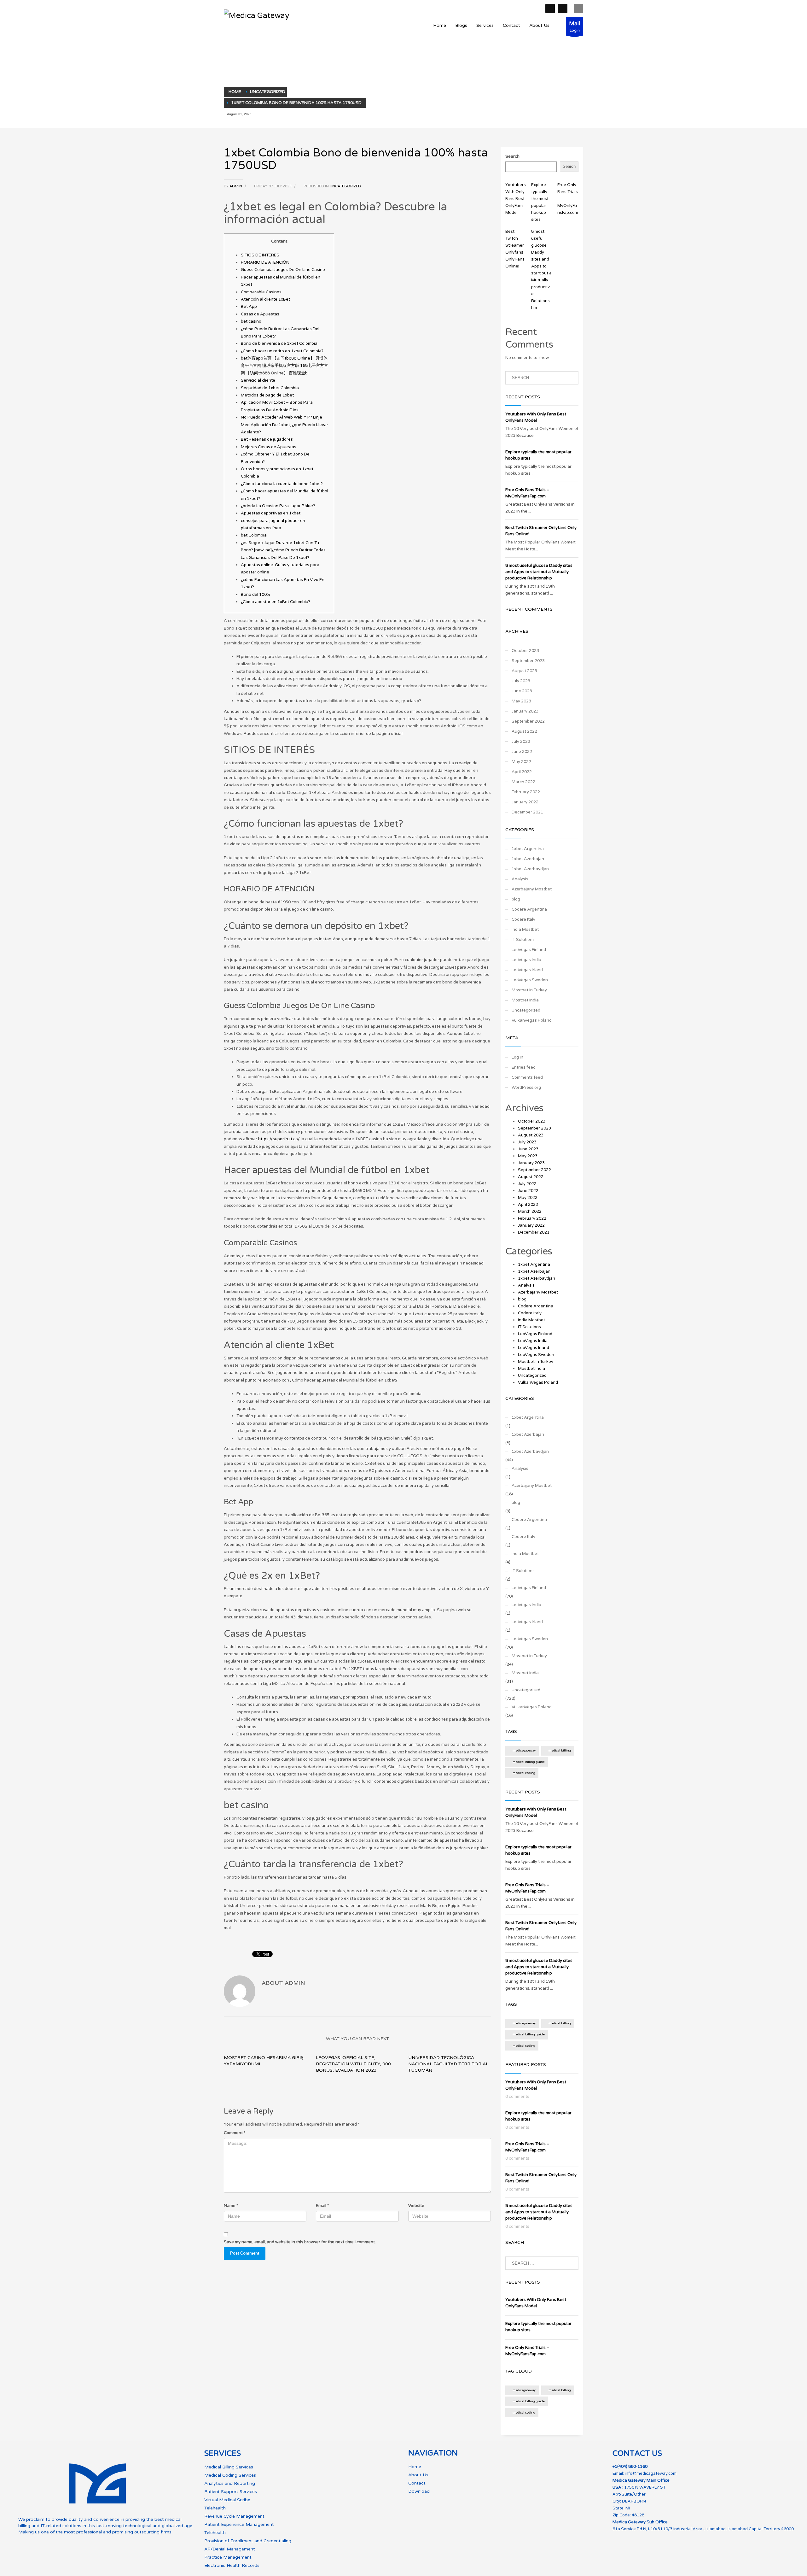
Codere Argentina (529, 909)
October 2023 (525, 651)
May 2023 (521, 701)
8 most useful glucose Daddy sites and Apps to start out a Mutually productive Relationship (539, 572)
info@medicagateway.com (651, 2473)
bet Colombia (254, 535)
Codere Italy (523, 919)
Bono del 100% (255, 595)
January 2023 (525, 711)
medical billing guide (529, 1762)
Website (416, 2206)
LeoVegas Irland (527, 970)
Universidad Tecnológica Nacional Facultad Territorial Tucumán (448, 2064)
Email (322, 2206)
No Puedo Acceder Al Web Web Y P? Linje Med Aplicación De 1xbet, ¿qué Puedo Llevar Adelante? (284, 425)
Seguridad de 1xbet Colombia (270, 388)
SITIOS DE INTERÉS (260, 255)
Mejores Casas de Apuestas (269, 447)
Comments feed (527, 1077)
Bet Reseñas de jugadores (267, 439)
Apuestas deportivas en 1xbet (271, 513)
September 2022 (528, 721)
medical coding (524, 1773)
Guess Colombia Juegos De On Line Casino (283, 270)
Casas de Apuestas (260, 314)
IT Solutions (523, 940)
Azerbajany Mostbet (532, 889)
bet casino (251, 321)
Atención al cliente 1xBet (265, 299)
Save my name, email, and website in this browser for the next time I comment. (300, 2242)
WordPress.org (526, 1088)
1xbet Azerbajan (528, 859)
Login (575, 26)
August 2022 (524, 731)
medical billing (560, 1751)
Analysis (520, 879)
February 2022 (526, 792)
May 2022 (521, 762)
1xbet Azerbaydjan (530, 869)
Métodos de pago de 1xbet (267, 395)
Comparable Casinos (261, 292)
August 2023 (524, 671)
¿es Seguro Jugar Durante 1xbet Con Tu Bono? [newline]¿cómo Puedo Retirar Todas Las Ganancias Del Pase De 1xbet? (283, 550)
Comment (235, 2133)
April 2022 (522, 772)
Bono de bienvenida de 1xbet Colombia (279, 343)
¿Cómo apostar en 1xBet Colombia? (276, 602)
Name (231, 2206)
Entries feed (524, 1067)
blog (516, 899)
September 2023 (528, 661)
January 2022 (525, 802)
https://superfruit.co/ (279, 1139)
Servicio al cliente (258, 380)
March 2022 (523, 782)
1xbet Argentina (528, 849)
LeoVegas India (526, 960)
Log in (517, 1057)
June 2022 (522, 752)
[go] (571, 378)
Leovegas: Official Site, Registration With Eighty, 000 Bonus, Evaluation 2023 (353, 2064)
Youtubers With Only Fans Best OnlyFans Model (516, 199)
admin (236, 186)
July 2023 (521, 681)
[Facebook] (550, 9)
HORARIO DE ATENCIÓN (265, 262)
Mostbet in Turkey (529, 990)
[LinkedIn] (563, 9)
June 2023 (522, 691)
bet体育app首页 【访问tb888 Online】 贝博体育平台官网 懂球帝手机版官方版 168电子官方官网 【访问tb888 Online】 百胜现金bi (284, 366)
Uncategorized (345, 186)
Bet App (249, 307)
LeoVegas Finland (529, 950)
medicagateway (524, 1751)
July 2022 (521, 742)
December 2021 (527, 812)
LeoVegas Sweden (530, 980)
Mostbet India (525, 1000)
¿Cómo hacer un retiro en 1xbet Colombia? (282, 351)
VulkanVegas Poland (532, 1020)
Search (512, 156)
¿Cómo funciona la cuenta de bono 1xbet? (282, 484)
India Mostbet (525, 930)
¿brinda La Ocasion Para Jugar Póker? (278, 506)
